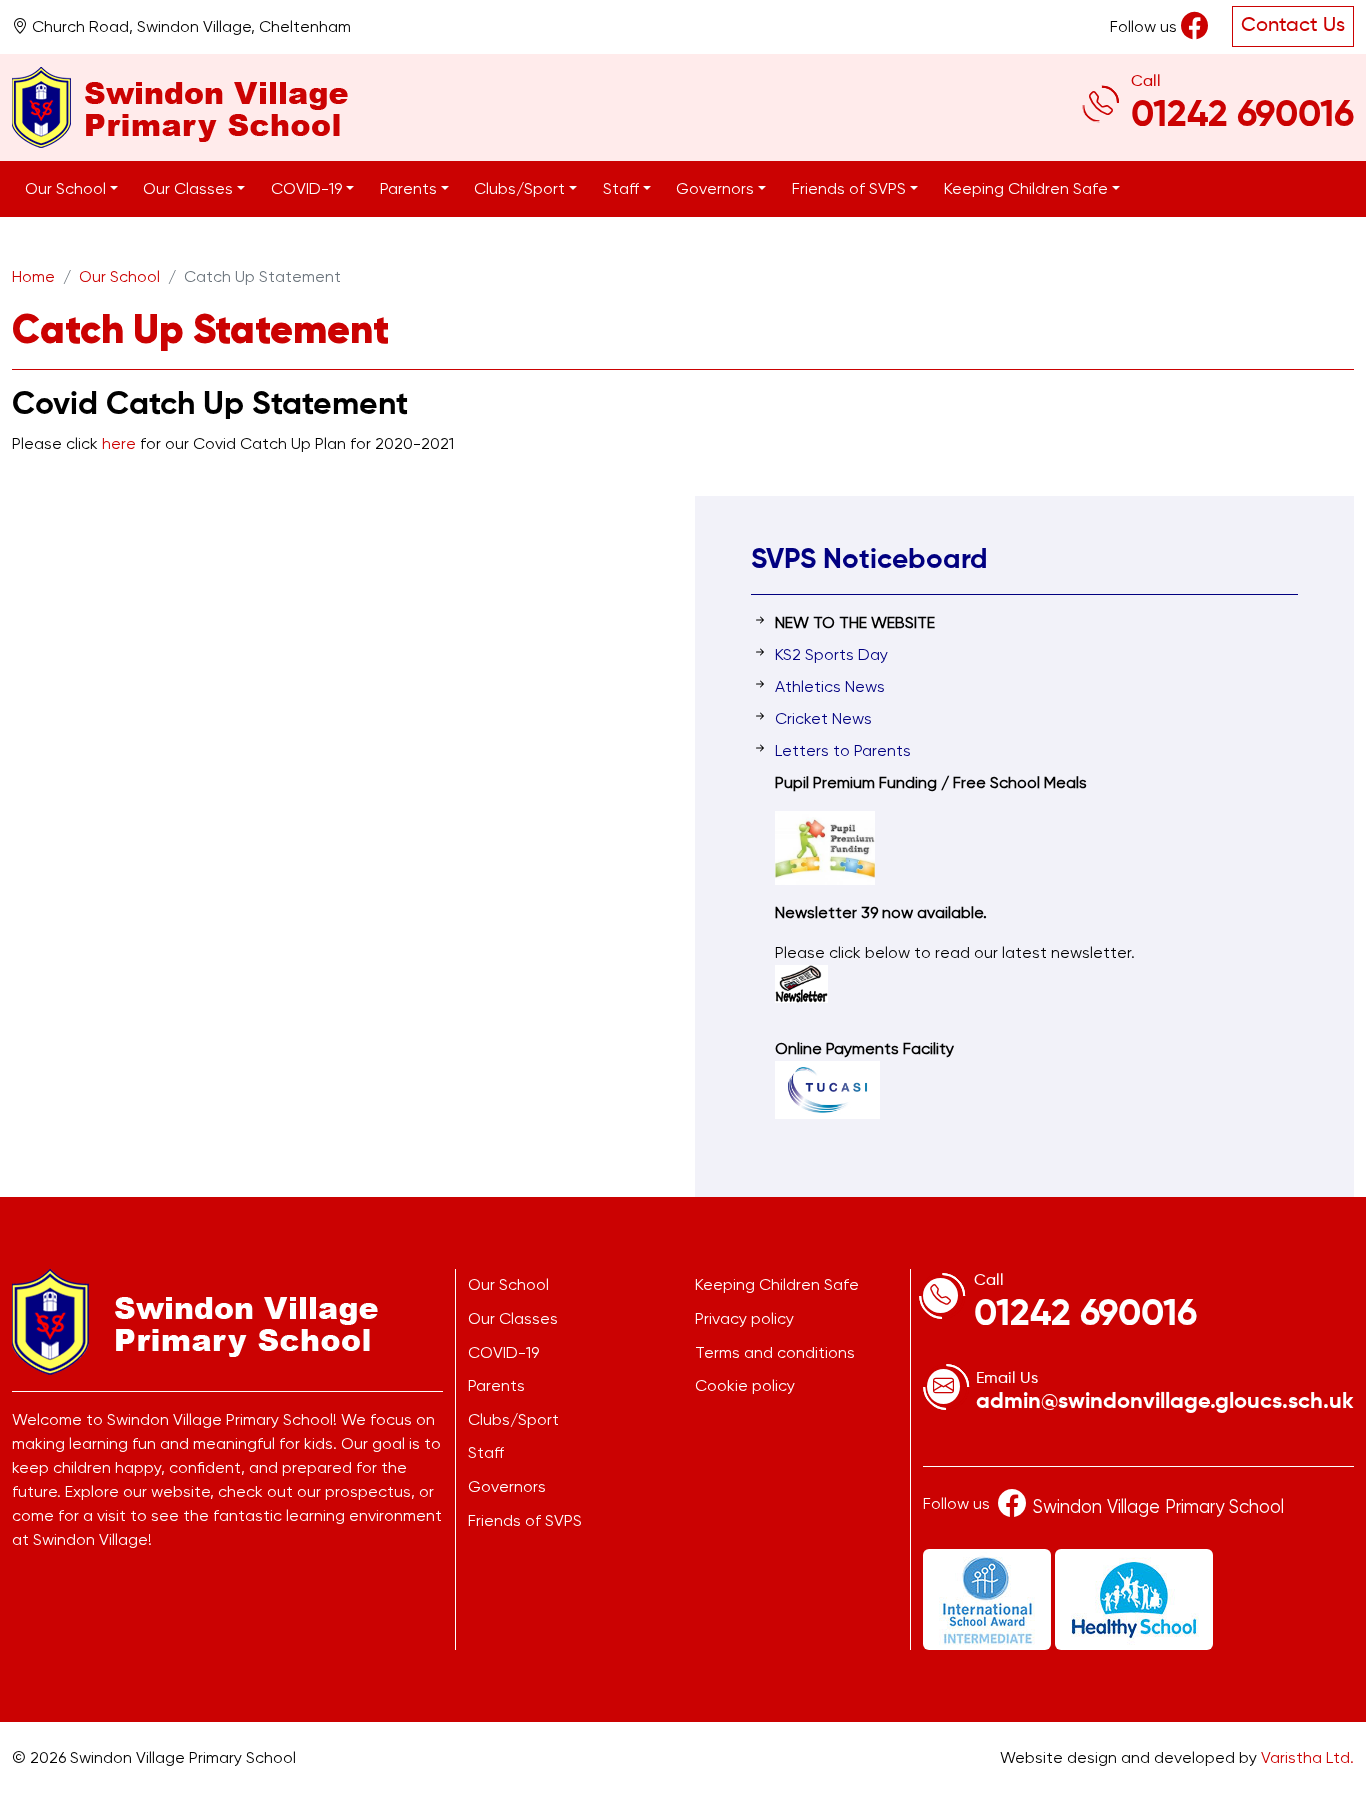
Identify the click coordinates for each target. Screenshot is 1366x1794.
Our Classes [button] (190, 188)
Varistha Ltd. (1307, 1757)
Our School (119, 276)
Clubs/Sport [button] (521, 188)
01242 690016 (1242, 116)
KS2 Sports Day (831, 654)
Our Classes (513, 1318)
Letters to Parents (843, 750)
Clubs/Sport (513, 1419)
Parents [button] (410, 188)
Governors (507, 1486)
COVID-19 (503, 1352)
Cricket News (823, 718)
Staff (486, 1452)
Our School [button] (67, 188)
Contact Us (1293, 26)
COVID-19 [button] (308, 188)
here (121, 443)
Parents (496, 1385)
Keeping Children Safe (777, 1284)
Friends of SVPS (525, 1520)
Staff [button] (623, 188)
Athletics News (830, 686)
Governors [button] (717, 188)
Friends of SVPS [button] (851, 188)
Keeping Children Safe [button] (1028, 188)
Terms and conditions (775, 1352)
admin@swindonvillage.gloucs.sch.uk (1165, 1402)
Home (33, 276)
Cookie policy (745, 1385)
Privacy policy (744, 1318)
